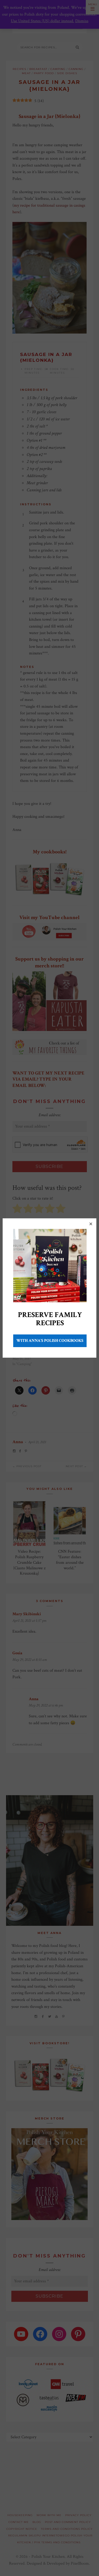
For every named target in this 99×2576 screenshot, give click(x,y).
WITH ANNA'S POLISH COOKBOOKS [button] (50, 1341)
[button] (91, 1224)
